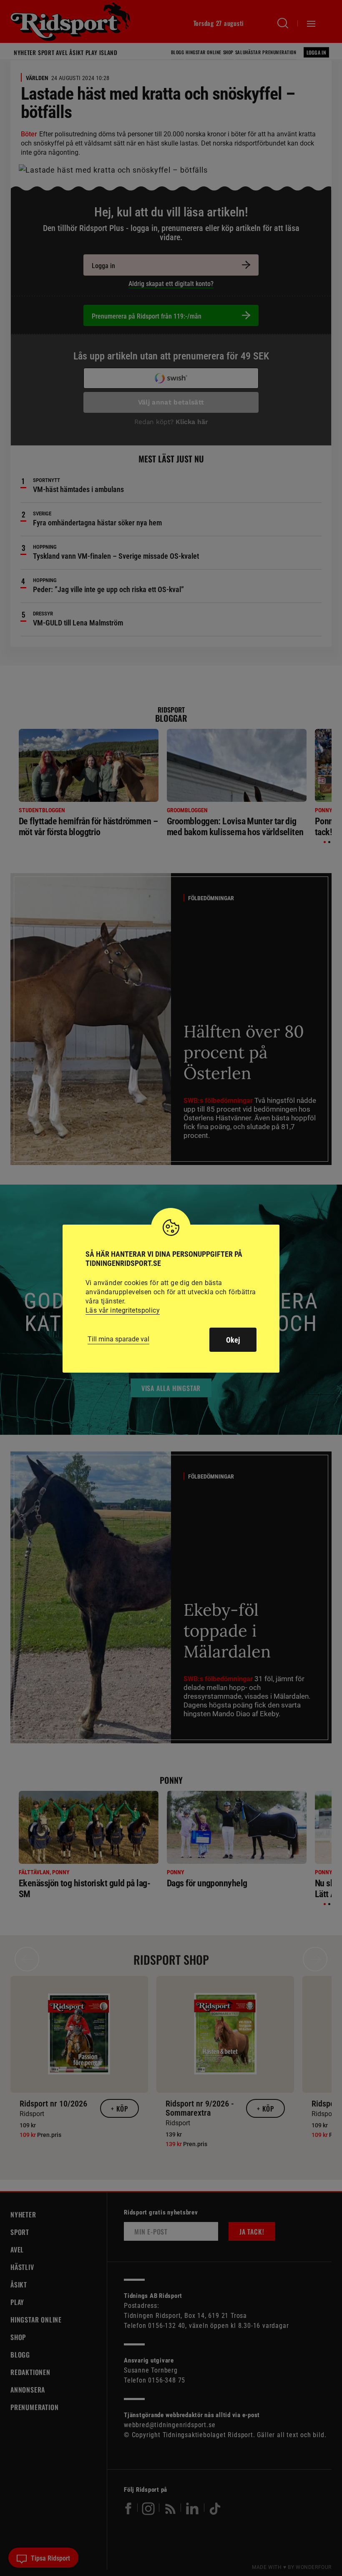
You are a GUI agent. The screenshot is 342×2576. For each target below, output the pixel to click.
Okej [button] (233, 1340)
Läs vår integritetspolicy (123, 1310)
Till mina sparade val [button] (118, 1339)
